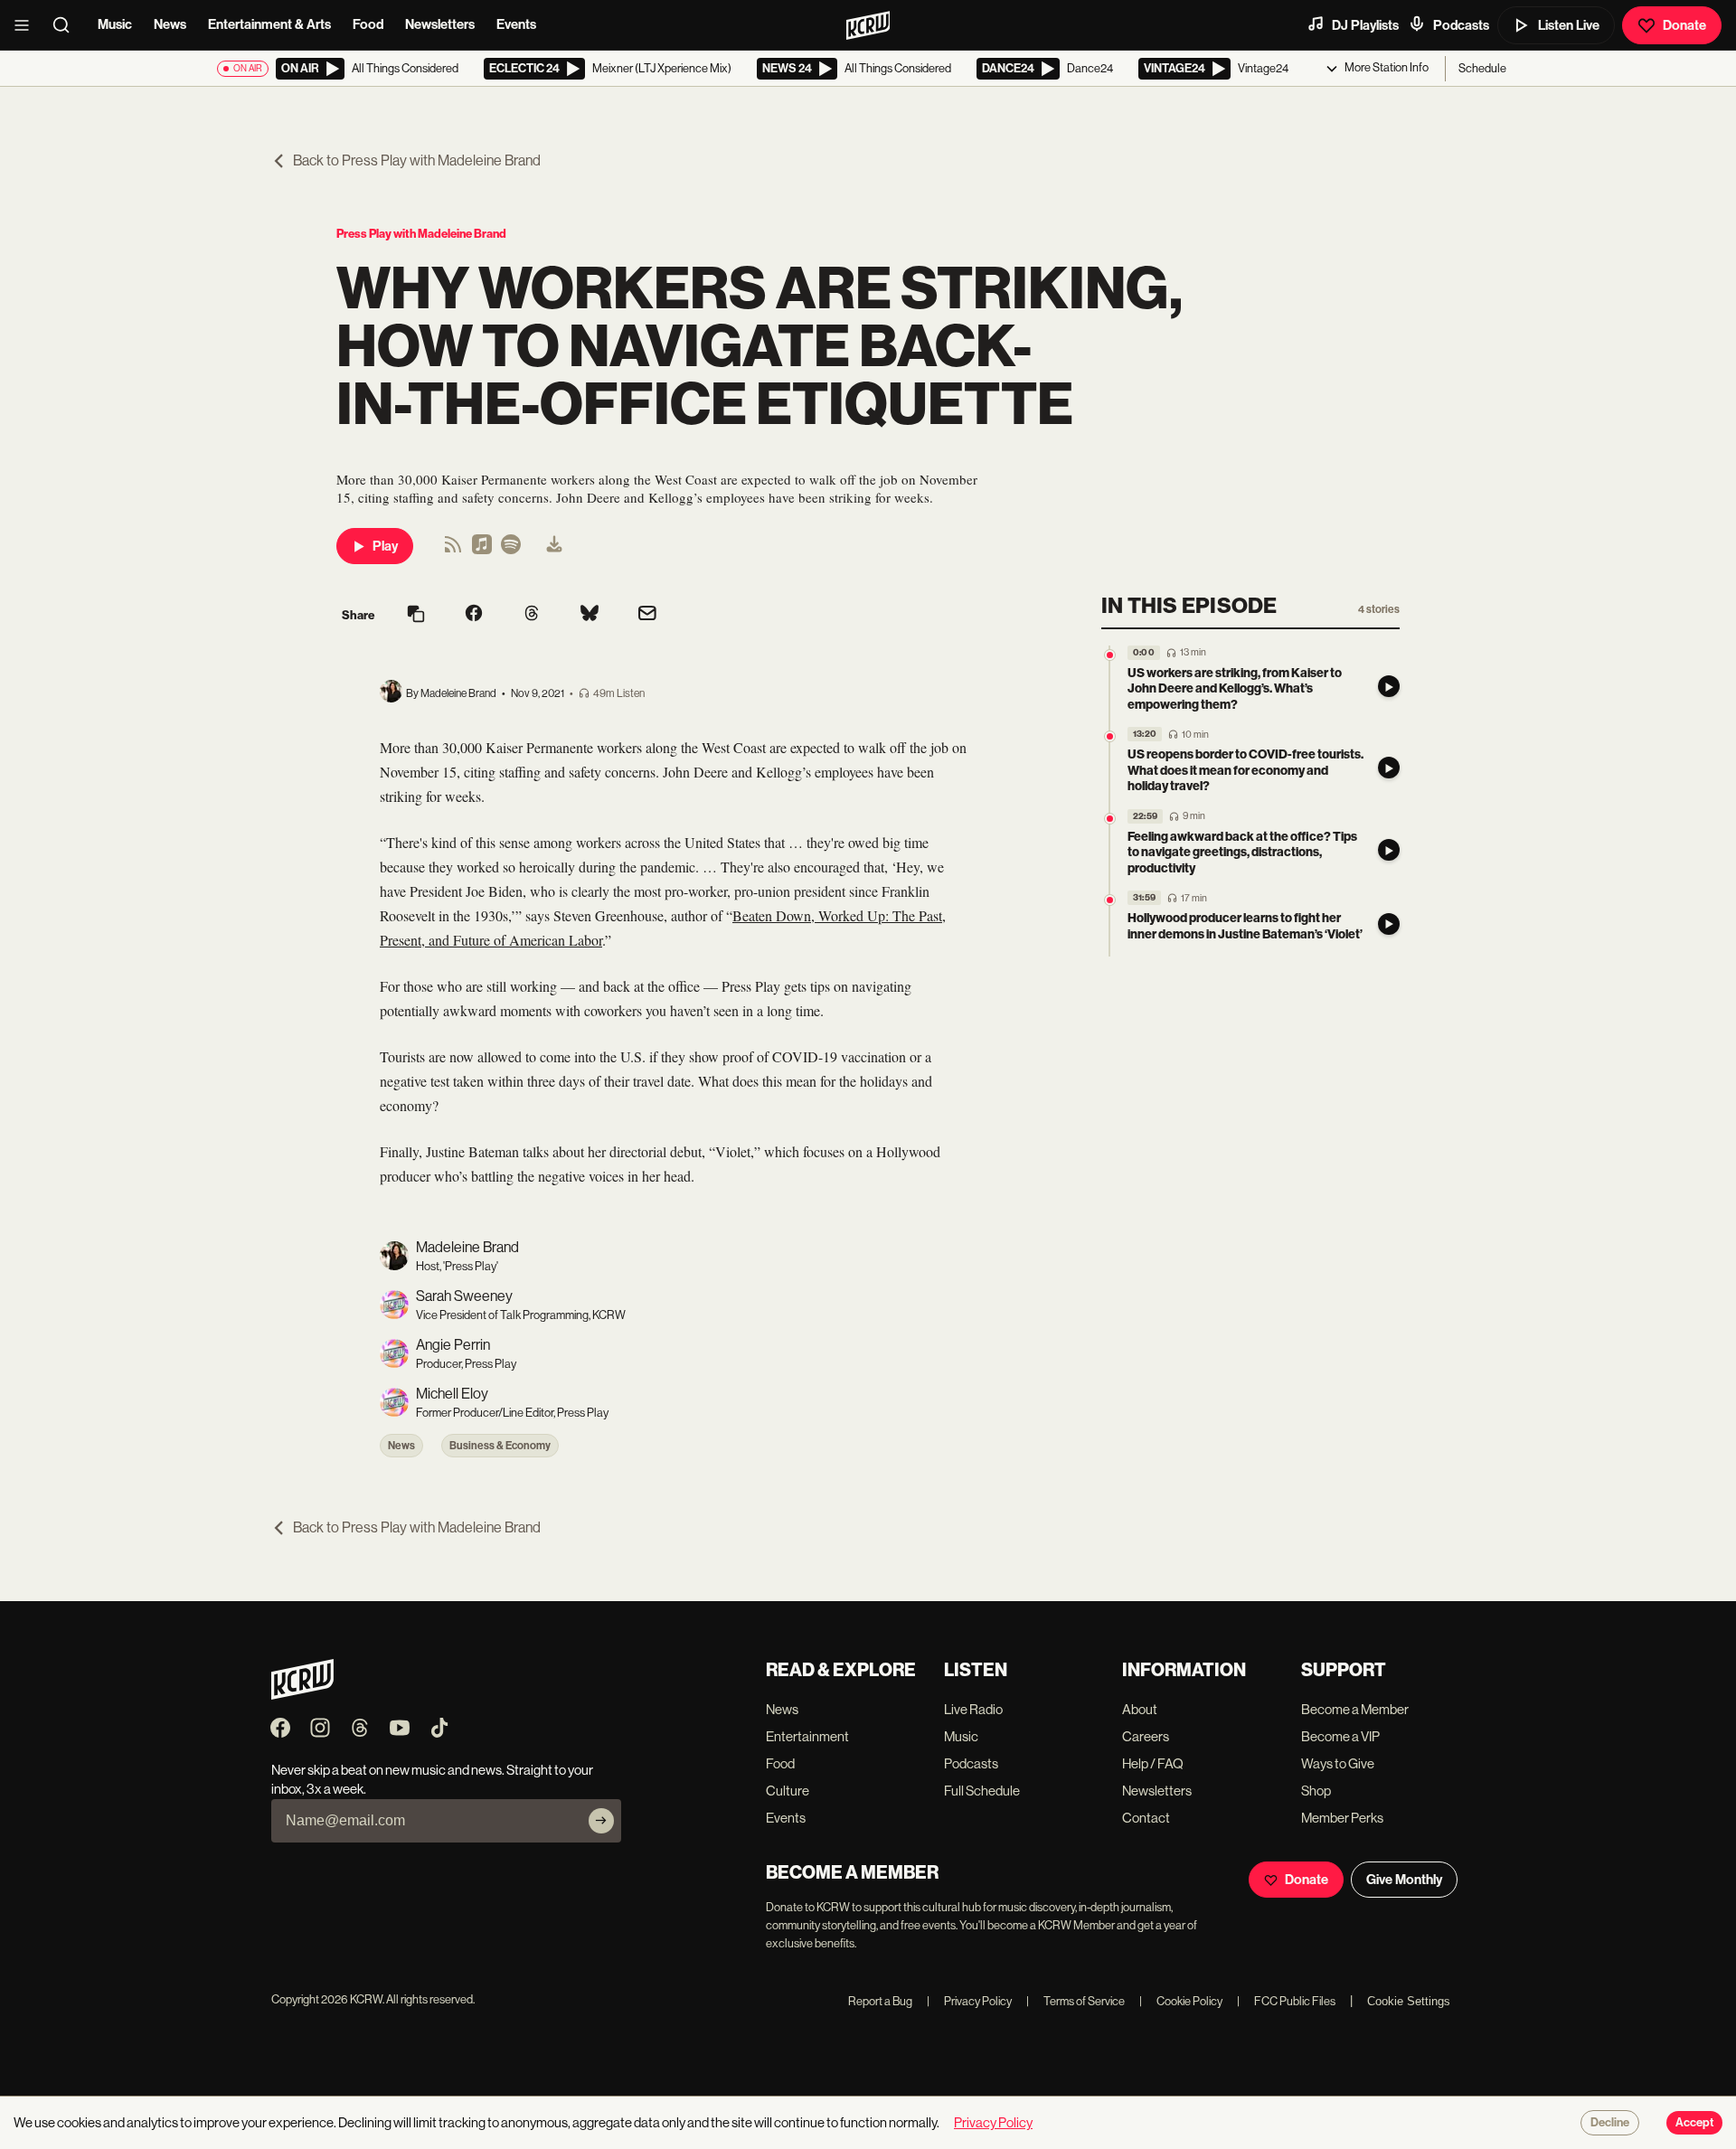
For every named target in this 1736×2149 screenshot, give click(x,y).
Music (115, 24)
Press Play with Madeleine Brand (421, 234)
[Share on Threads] (532, 615)
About (1140, 1709)
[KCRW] (302, 1695)
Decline (1610, 2123)
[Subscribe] (601, 1821)
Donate (1684, 25)
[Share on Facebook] (474, 615)
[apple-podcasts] (482, 550)
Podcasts (1461, 25)
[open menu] (27, 25)
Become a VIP (1340, 1736)
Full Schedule (982, 1791)
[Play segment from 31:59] (1110, 901)
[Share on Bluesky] (590, 615)
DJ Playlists (1365, 25)
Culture (788, 1791)
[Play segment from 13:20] (1110, 737)
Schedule (1482, 68)
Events (516, 24)
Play (385, 546)
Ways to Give (1338, 1763)
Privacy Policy (969, 2001)
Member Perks (1342, 1818)
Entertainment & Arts (269, 24)
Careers (1146, 1736)
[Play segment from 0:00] (1110, 655)
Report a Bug (880, 2001)
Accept (1694, 2123)
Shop (1316, 1791)
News (170, 24)
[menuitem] (554, 546)
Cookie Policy (1181, 2001)
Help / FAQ (1153, 1763)
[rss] (453, 550)
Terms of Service (1076, 2001)
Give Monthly (1404, 1880)
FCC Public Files (1286, 2001)
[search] (67, 25)
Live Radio (973, 1709)
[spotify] (511, 550)
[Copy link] (416, 615)
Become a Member (1355, 1709)
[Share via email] (647, 615)
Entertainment (807, 1736)
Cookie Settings (1409, 2001)
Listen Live (1569, 25)
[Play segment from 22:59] (1110, 819)
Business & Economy (500, 1446)
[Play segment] (1389, 686)
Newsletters (440, 24)
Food (368, 24)
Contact (1146, 1818)
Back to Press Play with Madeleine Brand (417, 160)
